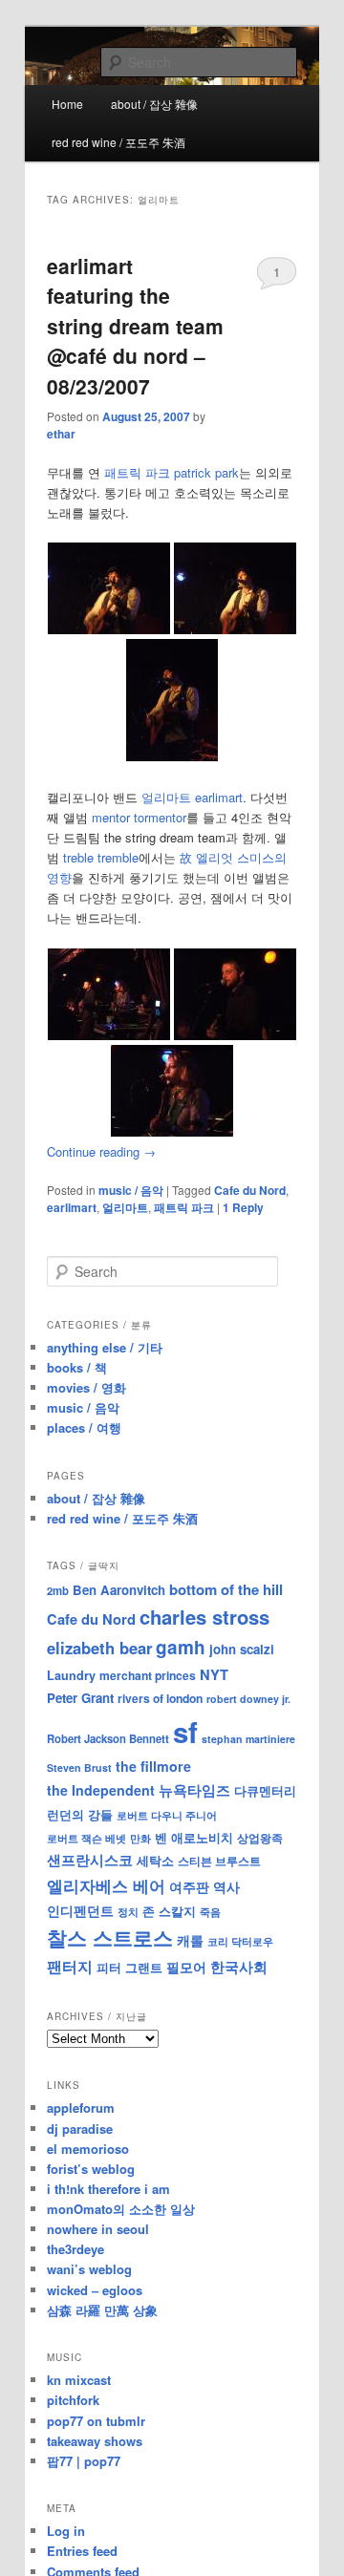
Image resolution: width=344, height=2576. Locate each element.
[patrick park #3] (172, 756)
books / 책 (77, 1367)
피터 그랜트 (129, 1967)
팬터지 (70, 1966)
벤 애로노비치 (194, 1837)
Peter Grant (80, 1698)
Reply (243, 1207)
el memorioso (88, 2149)
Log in (66, 2531)
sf (185, 1732)
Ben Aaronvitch (119, 1590)
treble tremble (101, 857)
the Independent (101, 1790)
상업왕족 (260, 1838)
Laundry (71, 1675)
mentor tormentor (139, 817)
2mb (58, 1590)
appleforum (81, 2108)
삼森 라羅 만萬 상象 (102, 2310)
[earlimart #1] (109, 1035)
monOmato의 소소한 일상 (121, 2209)
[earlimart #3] (172, 1131)
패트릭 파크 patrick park (172, 472)
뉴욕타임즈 (194, 1790)
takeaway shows (95, 2441)
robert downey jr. (248, 1699)
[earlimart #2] (235, 1035)
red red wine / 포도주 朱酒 (118, 142)
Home (67, 104)
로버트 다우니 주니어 (167, 1815)
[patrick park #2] (235, 629)
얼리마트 (125, 1207)
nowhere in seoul (98, 2229)
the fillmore (153, 1766)
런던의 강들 (80, 1814)
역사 (226, 1886)
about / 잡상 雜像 (154, 104)
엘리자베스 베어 (106, 1885)
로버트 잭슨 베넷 (86, 1838)
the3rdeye (75, 2249)
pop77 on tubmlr (96, 2421)
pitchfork (73, 2400)
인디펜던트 (80, 1910)
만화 (140, 1838)
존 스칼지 (169, 1911)
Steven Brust (79, 1767)
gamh (181, 1647)
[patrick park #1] (109, 629)
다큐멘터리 (265, 1791)
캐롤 (190, 1940)
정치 (128, 1911)
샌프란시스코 (90, 1860)
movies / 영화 (86, 1387)
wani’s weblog (89, 2269)
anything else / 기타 (105, 1347)
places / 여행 (84, 1427)
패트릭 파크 (184, 1207)
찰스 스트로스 (110, 1937)
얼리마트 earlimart (192, 797)
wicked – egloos (95, 2290)
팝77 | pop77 (84, 2461)
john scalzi (242, 1649)
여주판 (189, 1887)
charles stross (204, 1617)
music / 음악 (131, 1190)
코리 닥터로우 (240, 1941)
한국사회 (239, 1967)
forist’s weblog (91, 2169)
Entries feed (82, 2551)
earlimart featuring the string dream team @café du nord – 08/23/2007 (135, 326)
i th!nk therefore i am (108, 2189)
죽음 (210, 1911)
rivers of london (160, 1698)
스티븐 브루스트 (219, 1861)
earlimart (72, 1207)
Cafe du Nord (250, 1190)
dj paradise (80, 2129)
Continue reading (101, 1151)
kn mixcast (79, 2380)
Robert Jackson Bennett (108, 1738)
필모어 (186, 1967)
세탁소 (155, 1860)
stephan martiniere (248, 1739)
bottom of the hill (226, 1589)
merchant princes (148, 1675)
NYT (214, 1674)
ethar (61, 434)
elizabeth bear (99, 1648)
